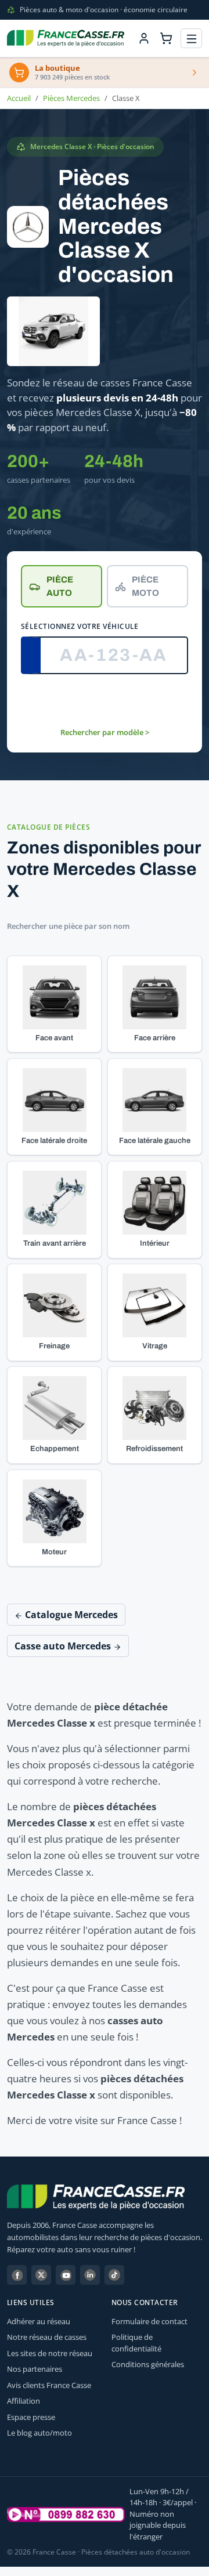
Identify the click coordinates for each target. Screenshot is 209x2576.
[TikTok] (114, 2275)
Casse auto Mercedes (64, 1646)
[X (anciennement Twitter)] (41, 2275)
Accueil (19, 98)
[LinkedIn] (90, 2275)
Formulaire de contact (149, 2321)
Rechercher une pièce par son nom (68, 926)
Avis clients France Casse (49, 2385)
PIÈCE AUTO (60, 586)
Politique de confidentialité (136, 2343)
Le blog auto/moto (39, 2433)
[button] (54, 1004)
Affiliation (24, 2401)
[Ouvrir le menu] (191, 39)
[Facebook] (17, 2275)
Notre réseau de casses (47, 2337)
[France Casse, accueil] (66, 38)
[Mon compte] (144, 38)
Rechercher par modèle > (105, 732)
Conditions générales (148, 2364)
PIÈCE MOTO (145, 586)
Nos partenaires (35, 2369)
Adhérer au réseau (39, 2321)
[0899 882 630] (66, 2515)
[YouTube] (66, 2275)
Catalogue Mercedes (70, 1615)
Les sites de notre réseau (50, 2353)
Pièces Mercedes (71, 98)
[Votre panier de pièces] (166, 38)
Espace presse (31, 2417)
